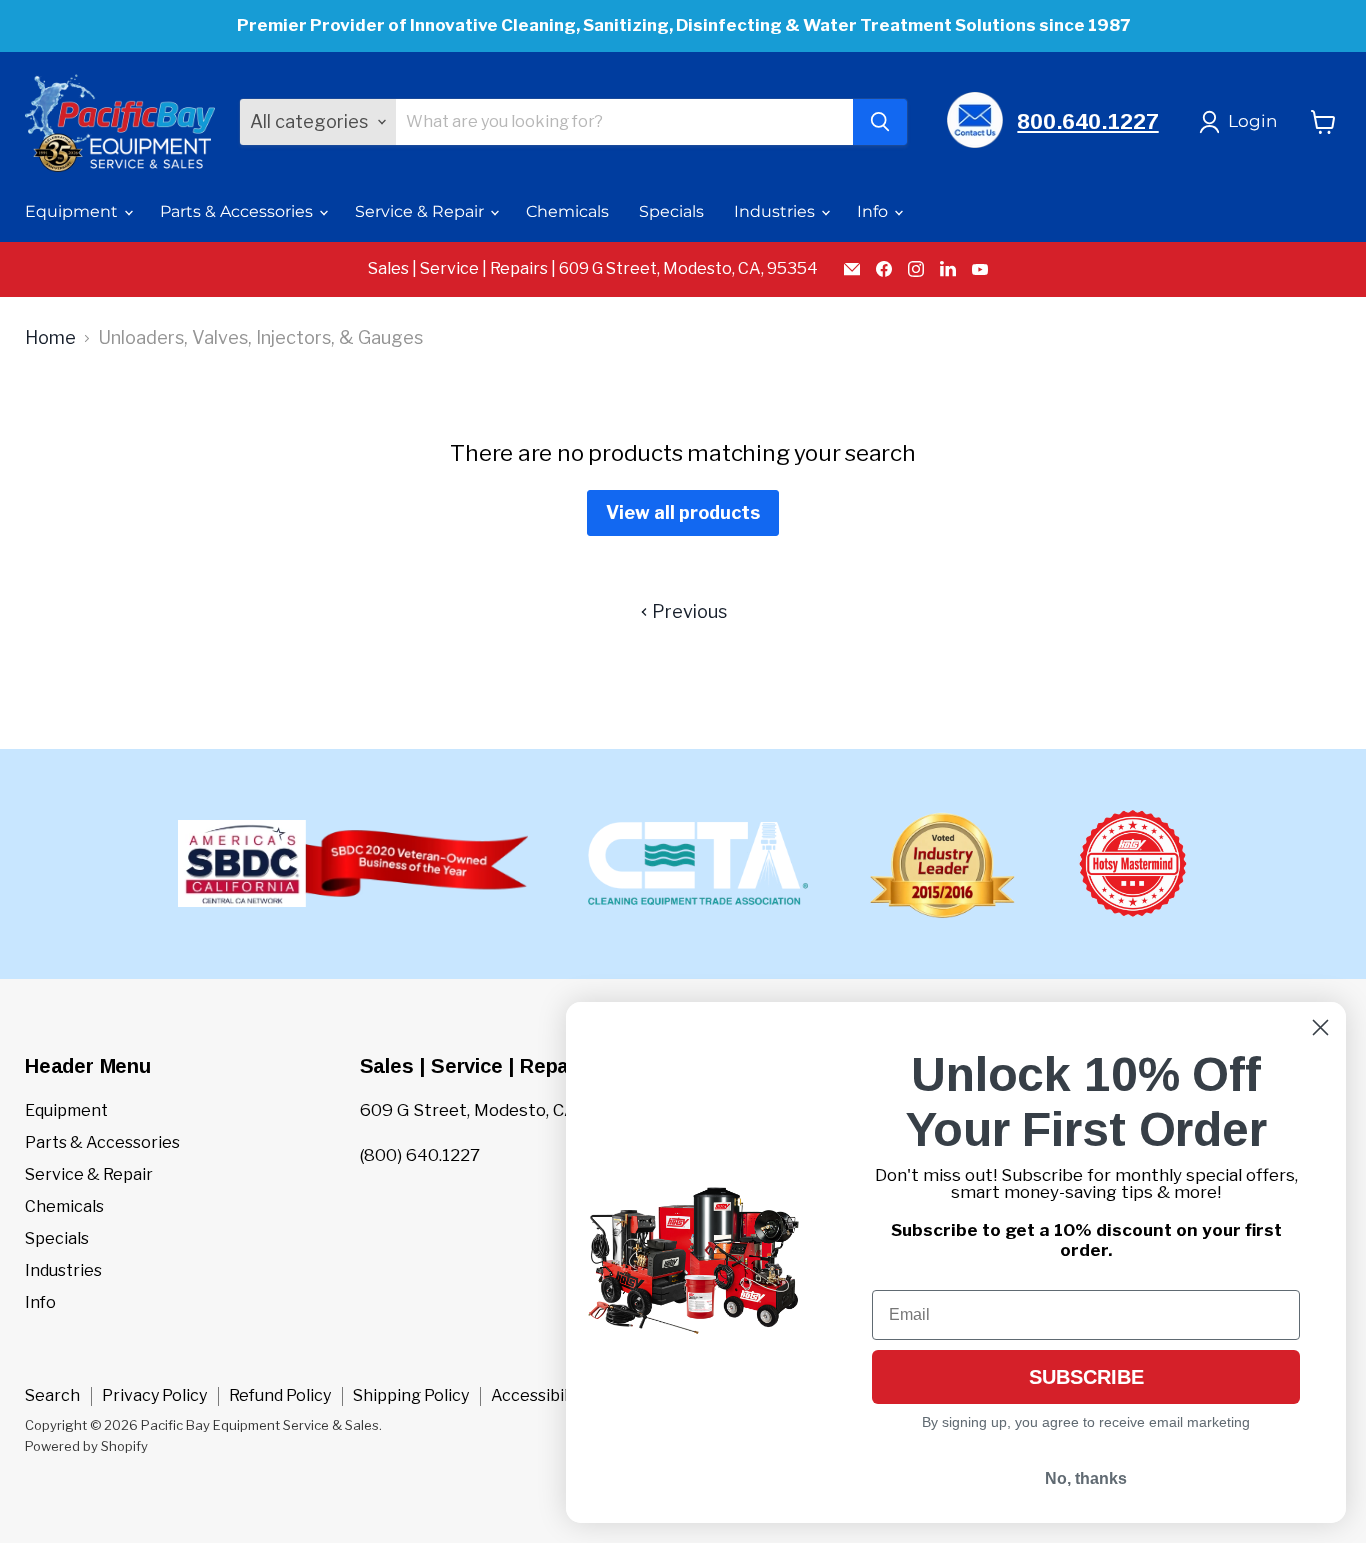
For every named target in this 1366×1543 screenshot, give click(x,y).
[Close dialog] (1320, 1027)
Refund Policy (280, 1395)
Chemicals (567, 211)
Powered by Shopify (86, 1446)
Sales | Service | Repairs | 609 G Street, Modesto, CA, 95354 (593, 269)
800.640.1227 (1087, 121)
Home (50, 338)
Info (874, 211)
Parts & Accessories (238, 211)
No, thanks (1086, 1478)
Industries (776, 211)
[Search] (880, 122)
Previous (687, 611)
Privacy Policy (154, 1395)
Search (52, 1395)
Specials (671, 211)
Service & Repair (421, 211)
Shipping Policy (411, 1395)
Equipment (73, 211)
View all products (683, 512)
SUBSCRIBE (1086, 1377)
